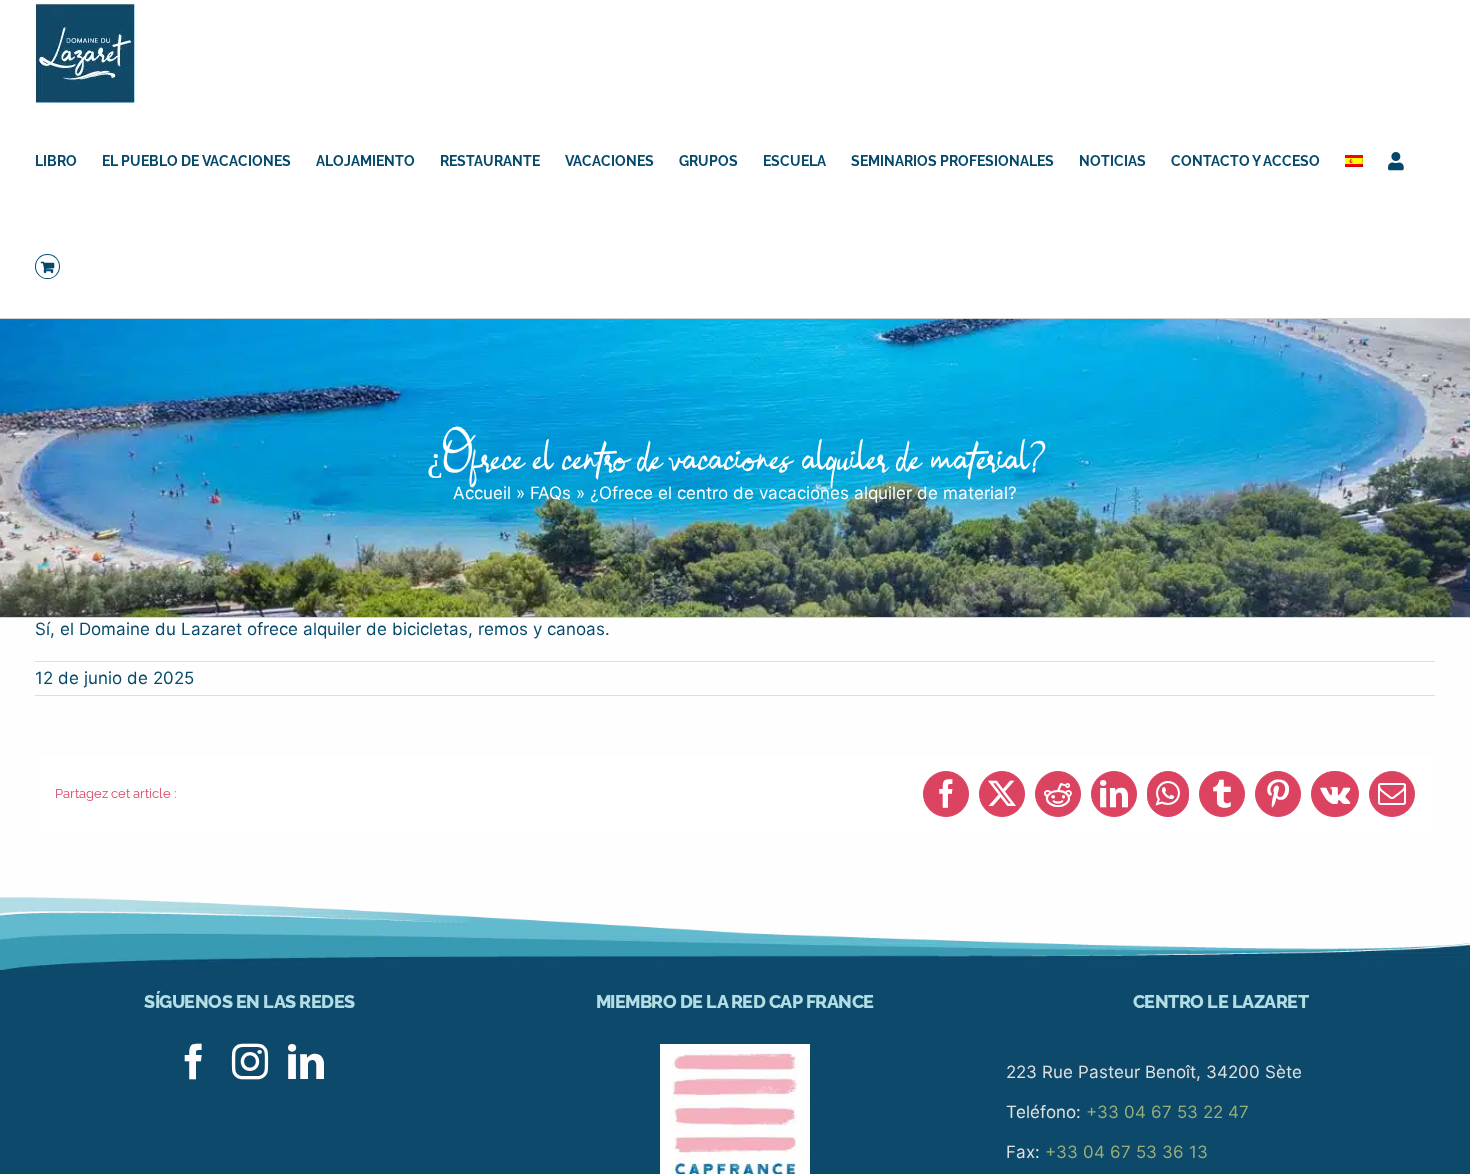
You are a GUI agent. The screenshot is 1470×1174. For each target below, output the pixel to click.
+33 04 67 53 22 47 (1167, 1112)
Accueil (482, 493)
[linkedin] (306, 1062)
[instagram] (250, 1062)
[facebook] (194, 1062)
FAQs (550, 493)
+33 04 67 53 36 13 (1126, 1152)
